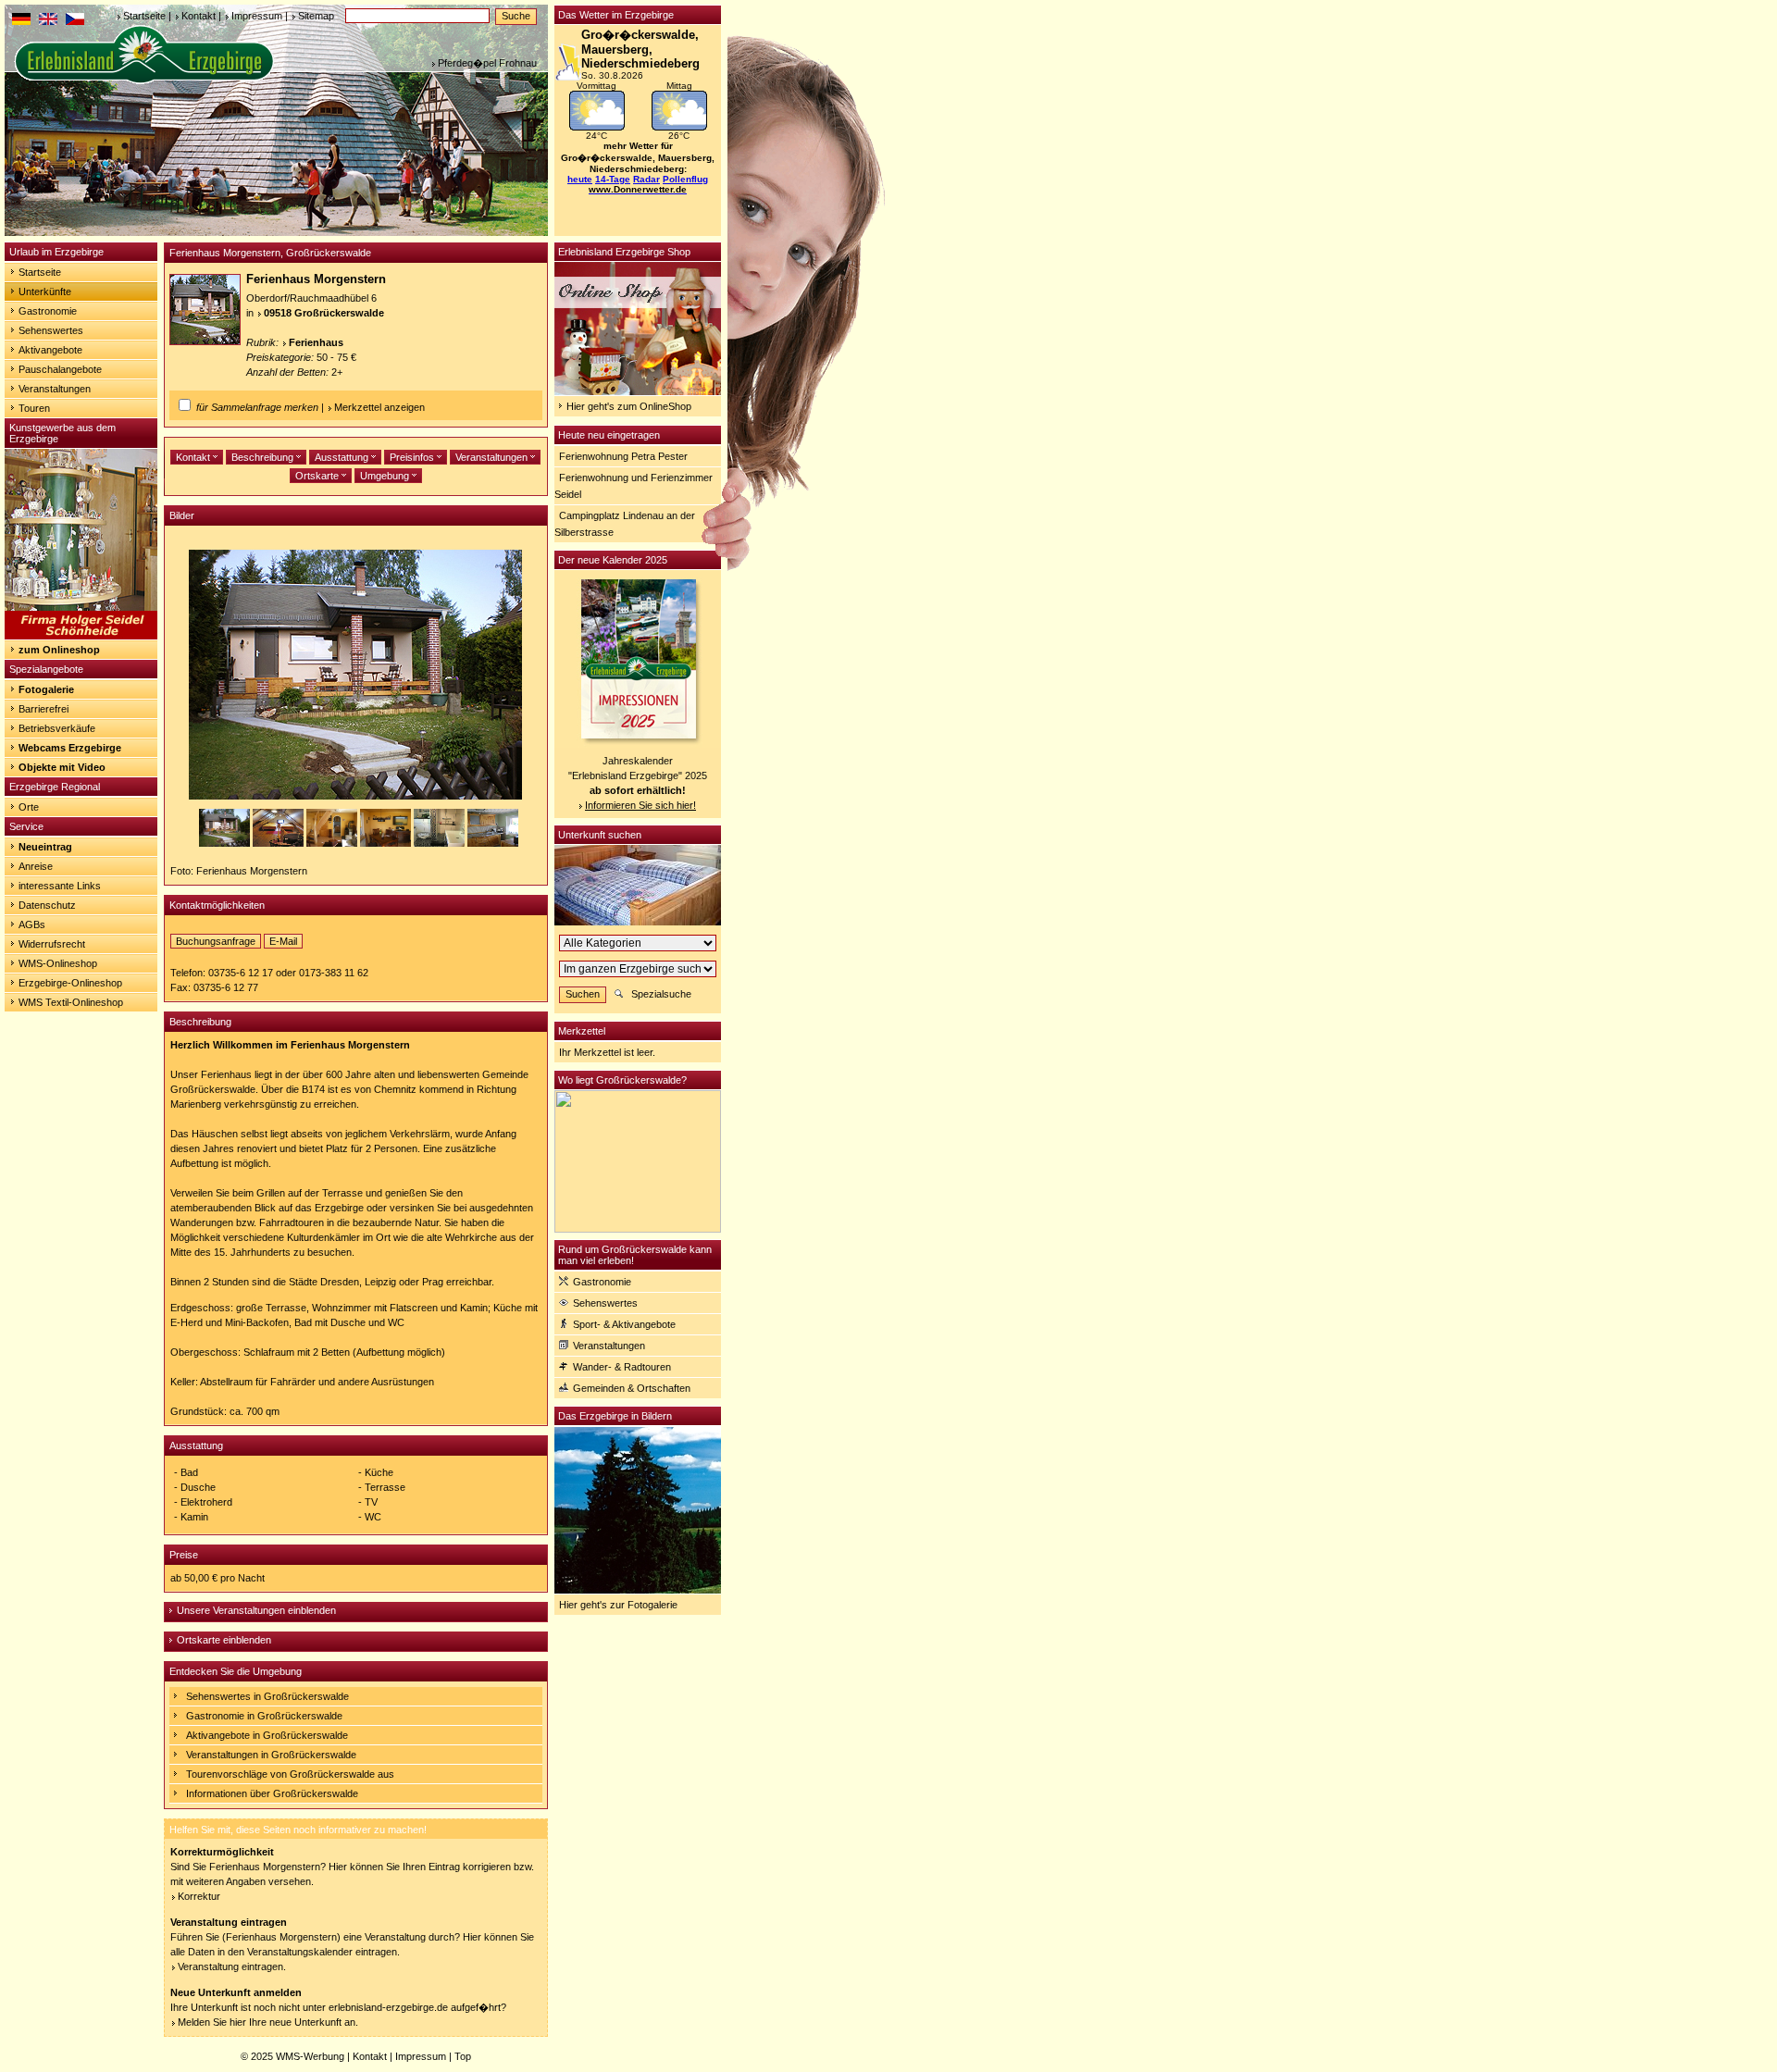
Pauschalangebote (60, 369)
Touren (34, 408)
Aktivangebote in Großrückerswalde (267, 1735)
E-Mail (283, 941)
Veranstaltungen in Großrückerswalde (271, 1755)
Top (463, 2056)
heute (580, 179)
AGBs (32, 924)
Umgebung (386, 476)
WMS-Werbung (310, 2056)
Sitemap (316, 16)
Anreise (36, 866)
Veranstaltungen (55, 389)
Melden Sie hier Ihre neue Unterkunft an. (268, 2022)
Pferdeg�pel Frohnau (487, 63)
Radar (646, 179)
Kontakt (199, 16)
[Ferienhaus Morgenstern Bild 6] (493, 843)
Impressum (257, 16)
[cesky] (75, 21)
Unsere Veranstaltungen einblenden (256, 1610)
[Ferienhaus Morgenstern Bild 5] (441, 843)
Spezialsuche (661, 994)
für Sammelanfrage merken (257, 407)
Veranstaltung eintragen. (232, 1967)
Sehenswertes (51, 330)
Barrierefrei (43, 709)
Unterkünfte (45, 292)
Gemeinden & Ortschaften (632, 1388)
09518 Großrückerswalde (324, 313)
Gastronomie (48, 311)
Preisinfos (413, 457)
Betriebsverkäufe (57, 728)
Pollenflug (685, 179)
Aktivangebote (50, 350)
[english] (48, 21)
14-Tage (613, 179)
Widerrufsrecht (52, 944)
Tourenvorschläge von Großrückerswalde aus (290, 1774)
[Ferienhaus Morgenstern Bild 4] (387, 843)
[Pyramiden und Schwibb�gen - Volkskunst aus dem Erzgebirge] (81, 636)
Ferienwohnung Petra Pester (623, 456)
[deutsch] (21, 21)
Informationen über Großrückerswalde (272, 1793)
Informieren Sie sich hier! (640, 805)
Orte (29, 807)
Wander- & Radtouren (622, 1367)
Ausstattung (343, 457)
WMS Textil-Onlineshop (71, 1002)
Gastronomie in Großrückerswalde (264, 1716)
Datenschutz (47, 905)
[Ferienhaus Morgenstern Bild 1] (226, 843)
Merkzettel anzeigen (379, 407)
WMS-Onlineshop (58, 963)
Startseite (144, 16)
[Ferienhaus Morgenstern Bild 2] (280, 843)
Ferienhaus (316, 342)
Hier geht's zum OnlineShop (629, 406)
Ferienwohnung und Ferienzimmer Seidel (634, 486)
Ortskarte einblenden (224, 1640)
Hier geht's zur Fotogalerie (618, 1605)
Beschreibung (264, 457)
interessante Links (60, 886)
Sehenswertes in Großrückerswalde (267, 1696)
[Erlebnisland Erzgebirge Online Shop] (638, 391)
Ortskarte (318, 476)
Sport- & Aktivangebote (624, 1324)
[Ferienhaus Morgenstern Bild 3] (333, 843)
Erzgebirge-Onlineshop (70, 983)
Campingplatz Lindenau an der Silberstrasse (625, 524)
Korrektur (199, 1896)
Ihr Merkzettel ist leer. (607, 1052)
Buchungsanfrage (216, 941)
